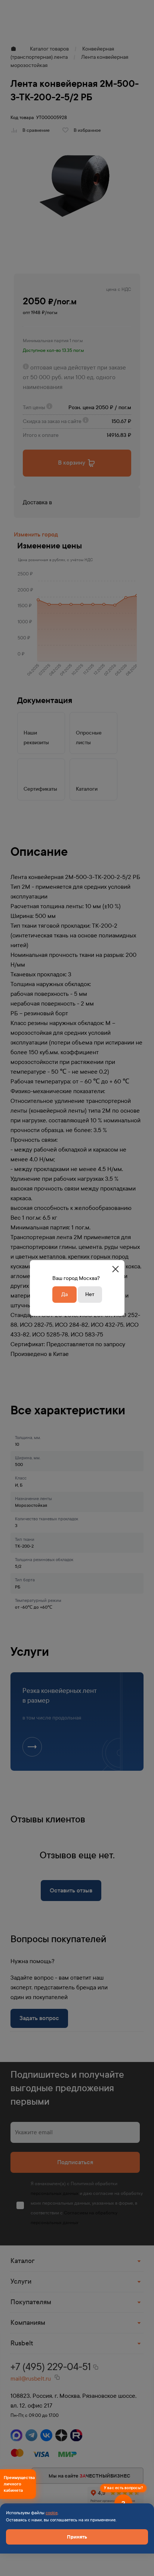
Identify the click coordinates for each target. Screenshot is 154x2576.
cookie (52, 2513)
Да (64, 1294)
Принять (77, 2537)
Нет (90, 1294)
